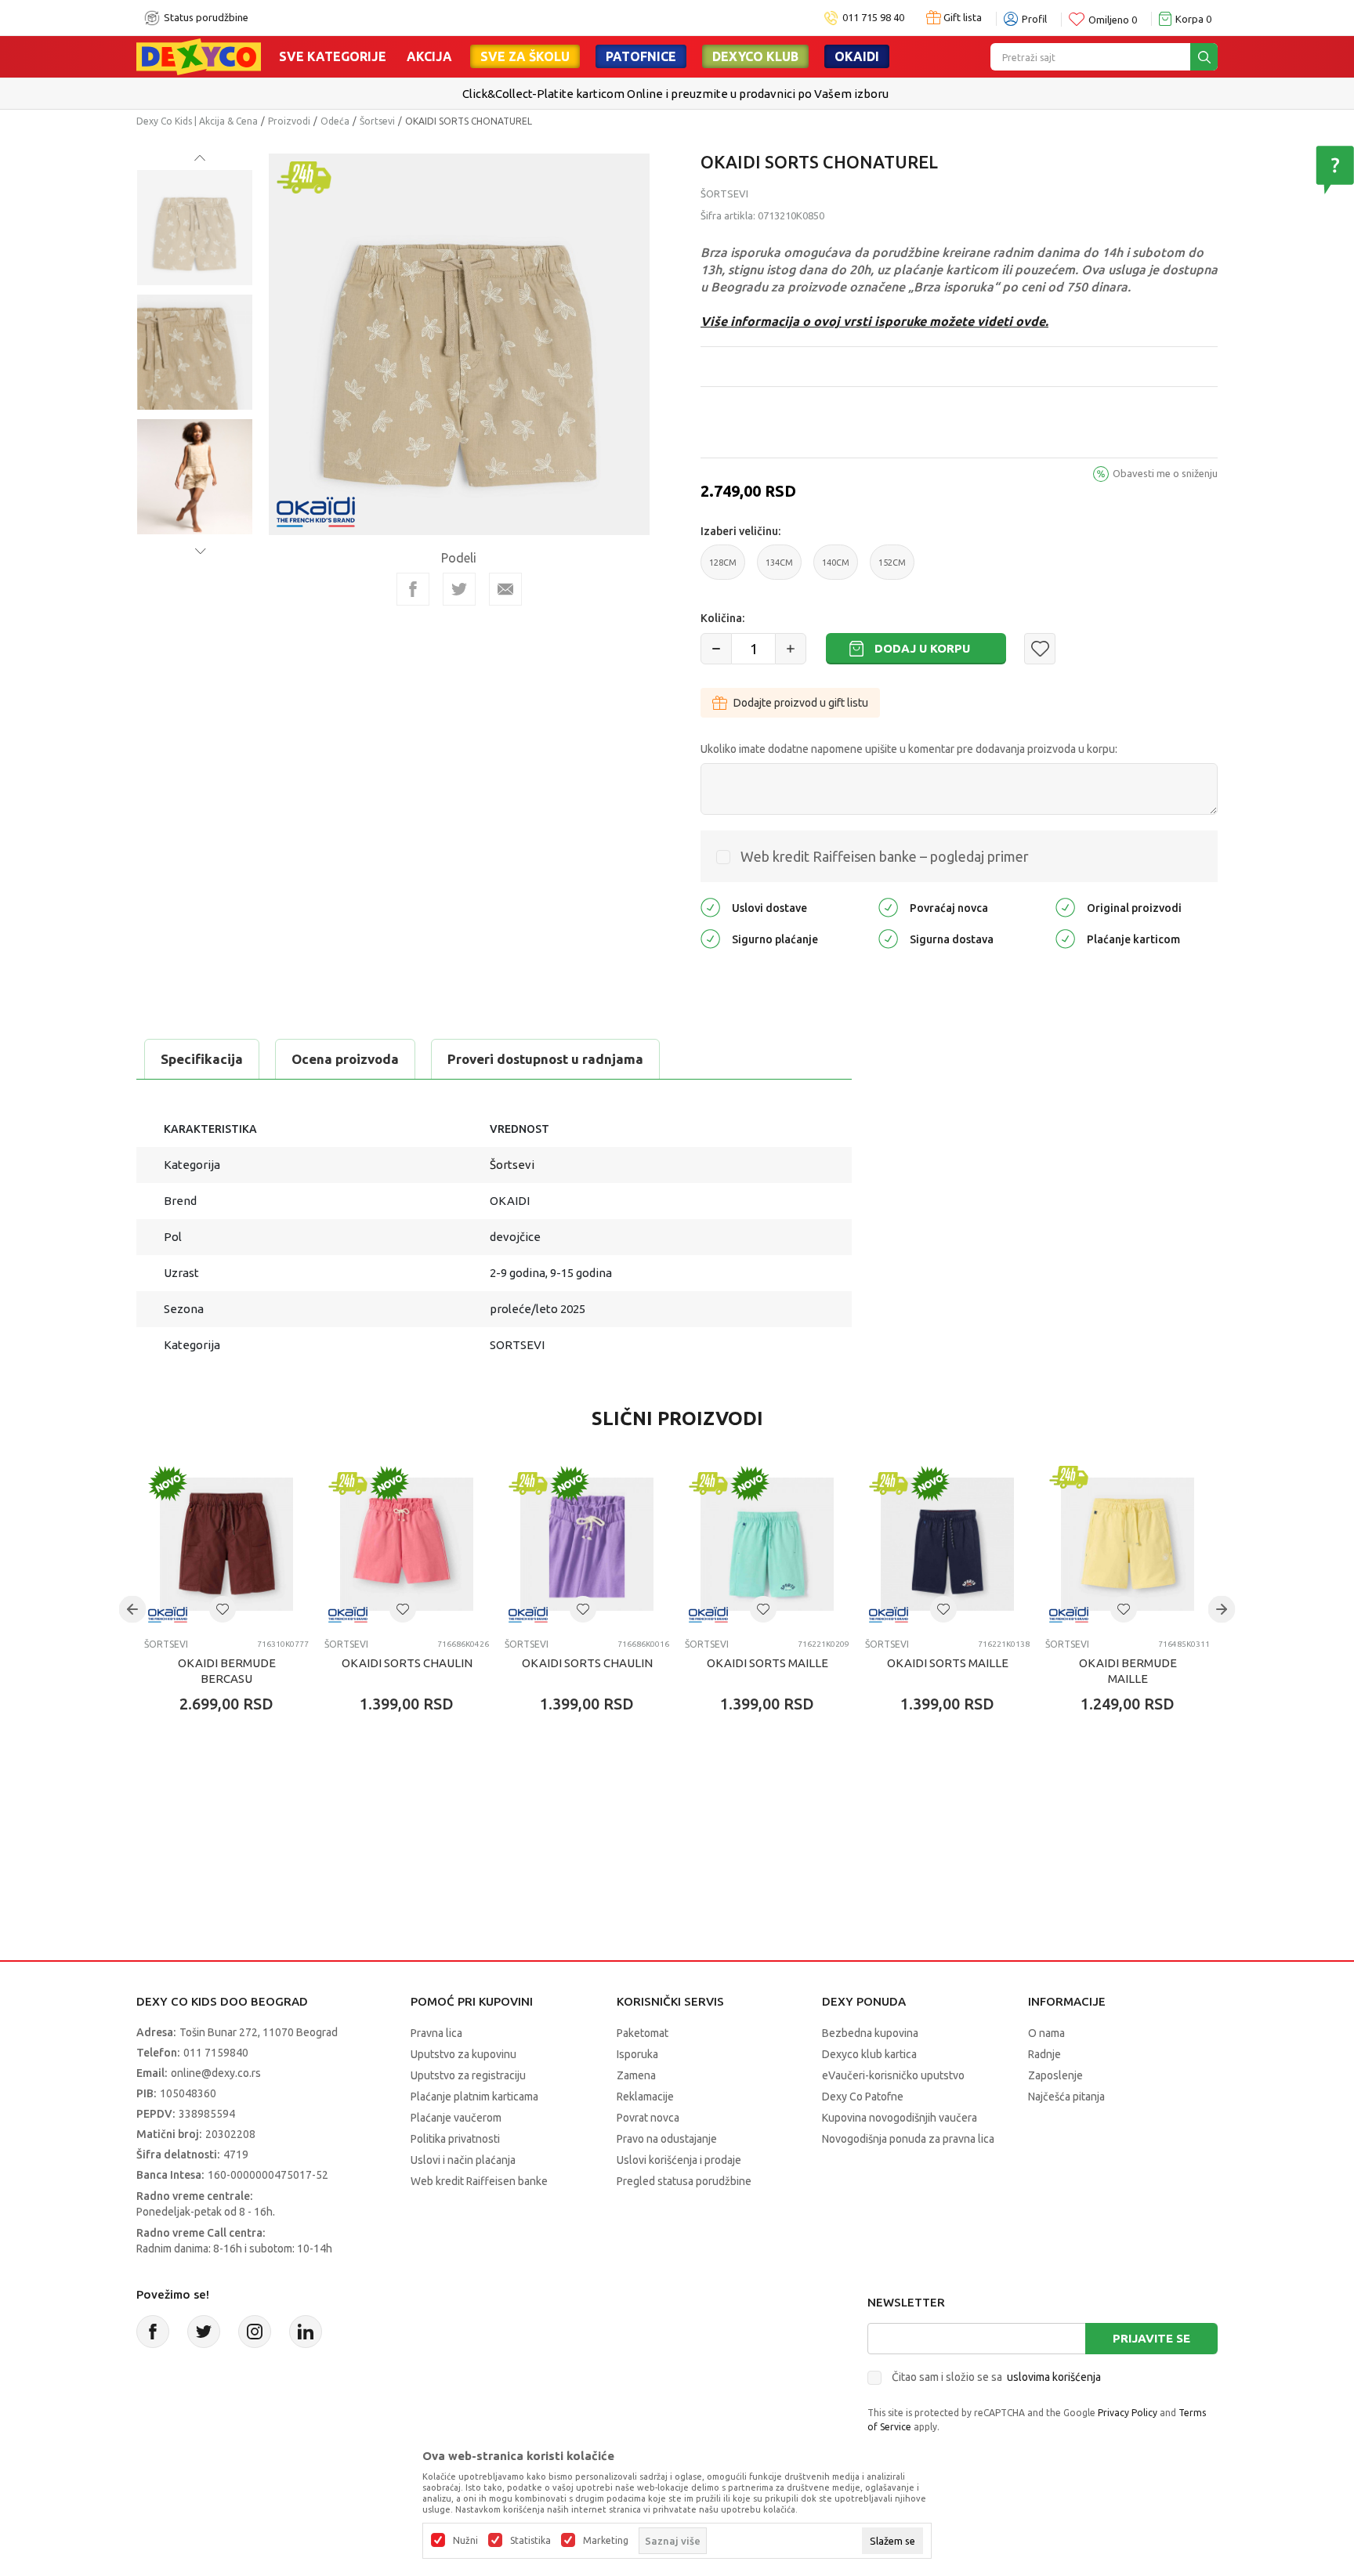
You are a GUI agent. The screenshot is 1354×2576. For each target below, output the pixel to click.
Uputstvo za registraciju (468, 2075)
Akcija (429, 56)
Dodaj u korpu (922, 648)
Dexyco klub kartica (869, 2054)
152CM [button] (892, 569)
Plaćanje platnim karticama (474, 2097)
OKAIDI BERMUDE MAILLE (1128, 1671)
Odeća (335, 121)
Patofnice (641, 56)
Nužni (465, 2541)
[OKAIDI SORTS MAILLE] (767, 1544)
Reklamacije (645, 2097)
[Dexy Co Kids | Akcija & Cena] (199, 56)
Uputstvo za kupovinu (463, 2054)
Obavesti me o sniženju (1165, 473)
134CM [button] (779, 569)
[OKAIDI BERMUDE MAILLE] (1128, 1544)
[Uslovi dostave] (710, 906)
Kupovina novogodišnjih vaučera (900, 2118)
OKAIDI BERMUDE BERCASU (227, 1671)
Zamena (636, 2075)
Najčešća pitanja (1066, 2097)
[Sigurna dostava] (888, 937)
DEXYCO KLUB (755, 56)
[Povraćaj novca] (888, 906)
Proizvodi (289, 121)
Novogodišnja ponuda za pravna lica (908, 2139)
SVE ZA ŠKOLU (525, 56)
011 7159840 (216, 2053)
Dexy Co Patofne (863, 2097)
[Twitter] (204, 2332)
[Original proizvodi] (1065, 906)
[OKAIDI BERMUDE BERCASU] (226, 1544)
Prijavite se (1151, 2338)
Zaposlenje (1055, 2075)
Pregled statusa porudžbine (684, 2181)
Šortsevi (377, 121)
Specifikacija (202, 1059)
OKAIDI (857, 56)
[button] (1040, 649)
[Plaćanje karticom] (1065, 937)
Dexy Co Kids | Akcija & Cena (197, 121)
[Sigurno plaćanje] (710, 937)
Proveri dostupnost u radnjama (545, 1059)
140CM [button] (836, 569)
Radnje (1044, 2054)
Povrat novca (648, 2118)
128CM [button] (723, 569)
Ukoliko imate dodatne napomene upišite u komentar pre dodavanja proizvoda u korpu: (909, 749)
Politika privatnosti (455, 2139)
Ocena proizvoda (345, 1059)
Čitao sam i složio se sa (996, 2377)
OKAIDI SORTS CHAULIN (407, 1663)
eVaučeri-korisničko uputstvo (893, 2075)
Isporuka (637, 2054)
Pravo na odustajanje (667, 2139)
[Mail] (505, 589)
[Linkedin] (306, 2332)
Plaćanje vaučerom (456, 2118)
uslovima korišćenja (1054, 2377)
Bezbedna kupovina (870, 2033)
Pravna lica (436, 2033)
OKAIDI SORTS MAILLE (768, 1663)
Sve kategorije (333, 56)
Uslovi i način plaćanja (463, 2160)
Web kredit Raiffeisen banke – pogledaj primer (885, 856)
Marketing (606, 2541)
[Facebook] (413, 589)
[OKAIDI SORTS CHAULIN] (407, 1544)
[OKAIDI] (316, 510)
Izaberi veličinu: (740, 531)
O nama (1046, 2033)
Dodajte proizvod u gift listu (801, 703)
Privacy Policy (1128, 2413)
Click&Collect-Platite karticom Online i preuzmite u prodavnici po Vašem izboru (675, 94)
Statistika (530, 2541)
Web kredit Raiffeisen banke (479, 2181)
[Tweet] (459, 589)
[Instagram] (255, 2332)
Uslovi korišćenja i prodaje (679, 2160)
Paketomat (643, 2033)
